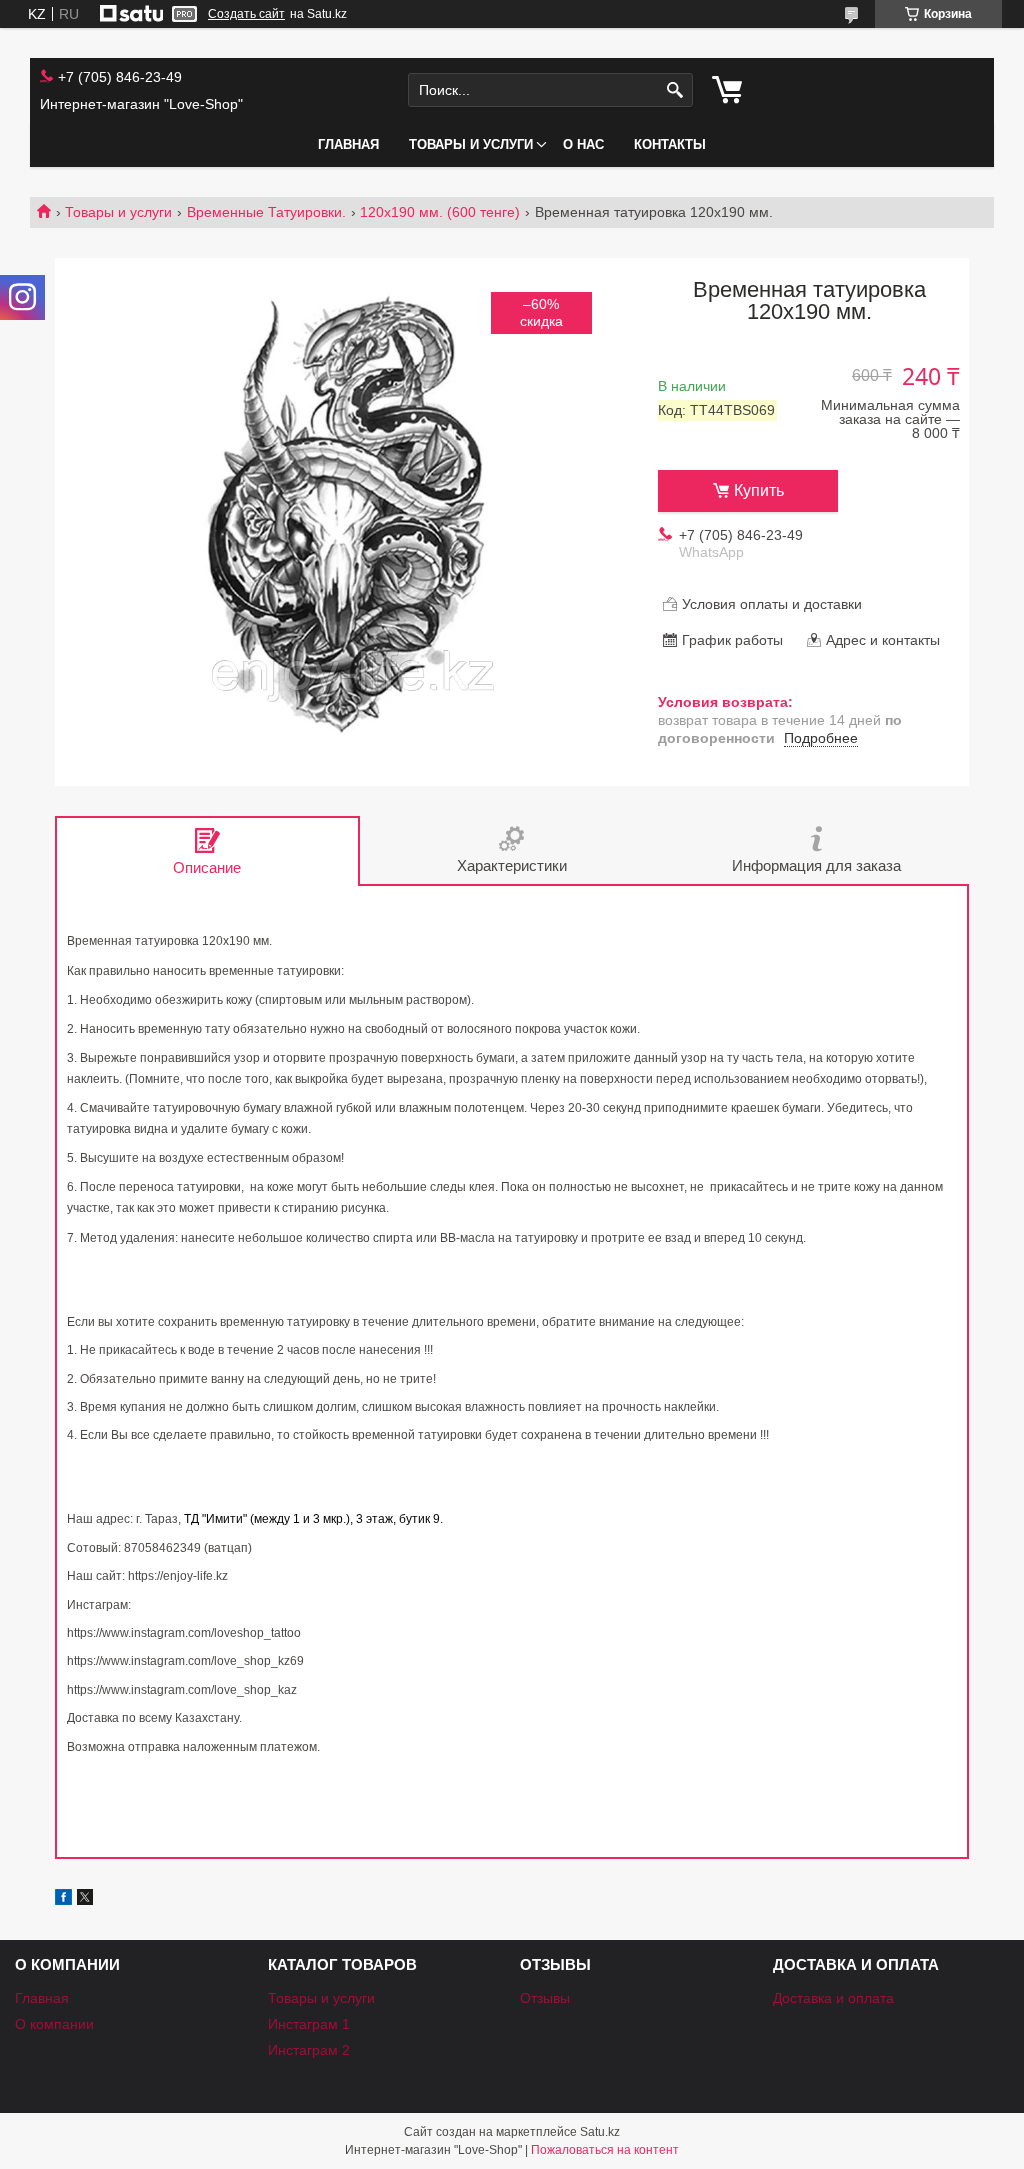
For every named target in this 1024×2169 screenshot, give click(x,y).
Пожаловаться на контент (605, 2150)
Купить (759, 490)
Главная (348, 144)
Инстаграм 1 (309, 2024)
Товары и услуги (471, 144)
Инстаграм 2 (309, 2050)
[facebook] (63, 1900)
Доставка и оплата (833, 1998)
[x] (85, 1900)
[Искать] (675, 90)
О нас (583, 144)
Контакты (670, 144)
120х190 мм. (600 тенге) (440, 212)
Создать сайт (246, 14)
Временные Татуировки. (266, 212)
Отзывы (545, 1998)
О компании (54, 2024)
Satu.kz (600, 2132)
